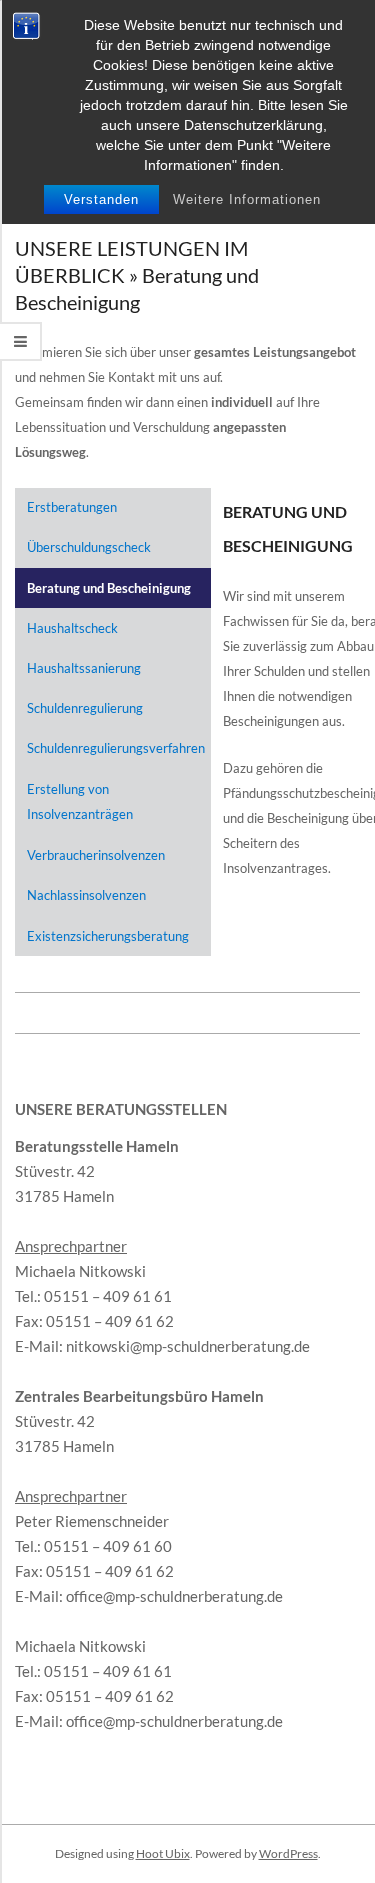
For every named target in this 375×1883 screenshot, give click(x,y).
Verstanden (101, 199)
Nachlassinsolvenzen (86, 895)
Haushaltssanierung (84, 668)
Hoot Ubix (163, 1853)
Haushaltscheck (72, 628)
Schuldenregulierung (85, 708)
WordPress (288, 1853)
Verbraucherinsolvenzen (96, 855)
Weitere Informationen (247, 199)
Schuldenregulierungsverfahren (116, 748)
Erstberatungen (72, 507)
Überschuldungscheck (89, 547)
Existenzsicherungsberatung (108, 936)
